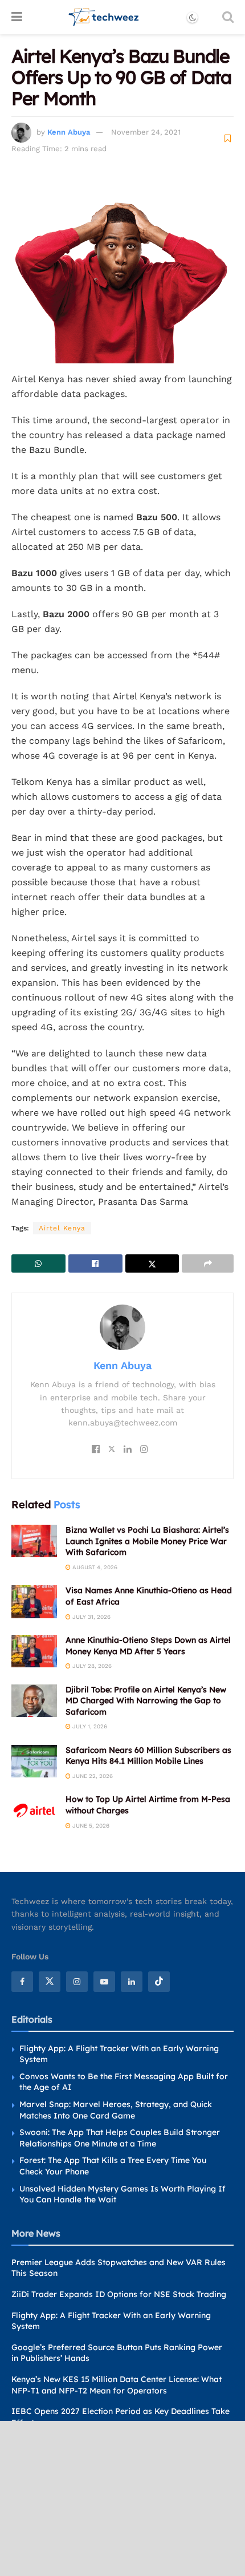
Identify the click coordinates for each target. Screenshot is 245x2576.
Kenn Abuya (69, 132)
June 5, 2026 (90, 1826)
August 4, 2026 (94, 1567)
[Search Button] (228, 17)
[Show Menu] (17, 17)
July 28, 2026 (91, 1666)
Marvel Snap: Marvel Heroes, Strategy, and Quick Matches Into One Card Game (116, 2110)
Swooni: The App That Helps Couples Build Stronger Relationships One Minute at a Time (120, 2138)
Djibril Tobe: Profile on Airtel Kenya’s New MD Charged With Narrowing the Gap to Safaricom (146, 1701)
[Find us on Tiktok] (159, 1982)
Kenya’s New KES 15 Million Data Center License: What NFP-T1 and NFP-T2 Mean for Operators (117, 2385)
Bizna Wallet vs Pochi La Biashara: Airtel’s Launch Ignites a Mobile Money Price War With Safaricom (147, 1541)
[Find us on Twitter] (50, 1982)
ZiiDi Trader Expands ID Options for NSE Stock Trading (119, 2294)
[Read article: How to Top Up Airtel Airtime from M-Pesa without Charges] (34, 1810)
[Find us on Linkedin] (132, 1982)
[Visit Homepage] (104, 17)
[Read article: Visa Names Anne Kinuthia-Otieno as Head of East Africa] (34, 1601)
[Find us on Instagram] (77, 1982)
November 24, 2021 (146, 132)
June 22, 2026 (92, 1776)
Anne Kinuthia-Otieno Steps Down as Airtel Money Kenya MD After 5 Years (148, 1646)
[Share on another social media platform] (208, 1263)
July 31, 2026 (91, 1617)
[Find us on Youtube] (104, 1982)
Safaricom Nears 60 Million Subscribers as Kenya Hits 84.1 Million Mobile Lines (148, 1756)
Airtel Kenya (62, 1228)
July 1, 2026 (89, 1726)
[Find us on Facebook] (22, 1982)
